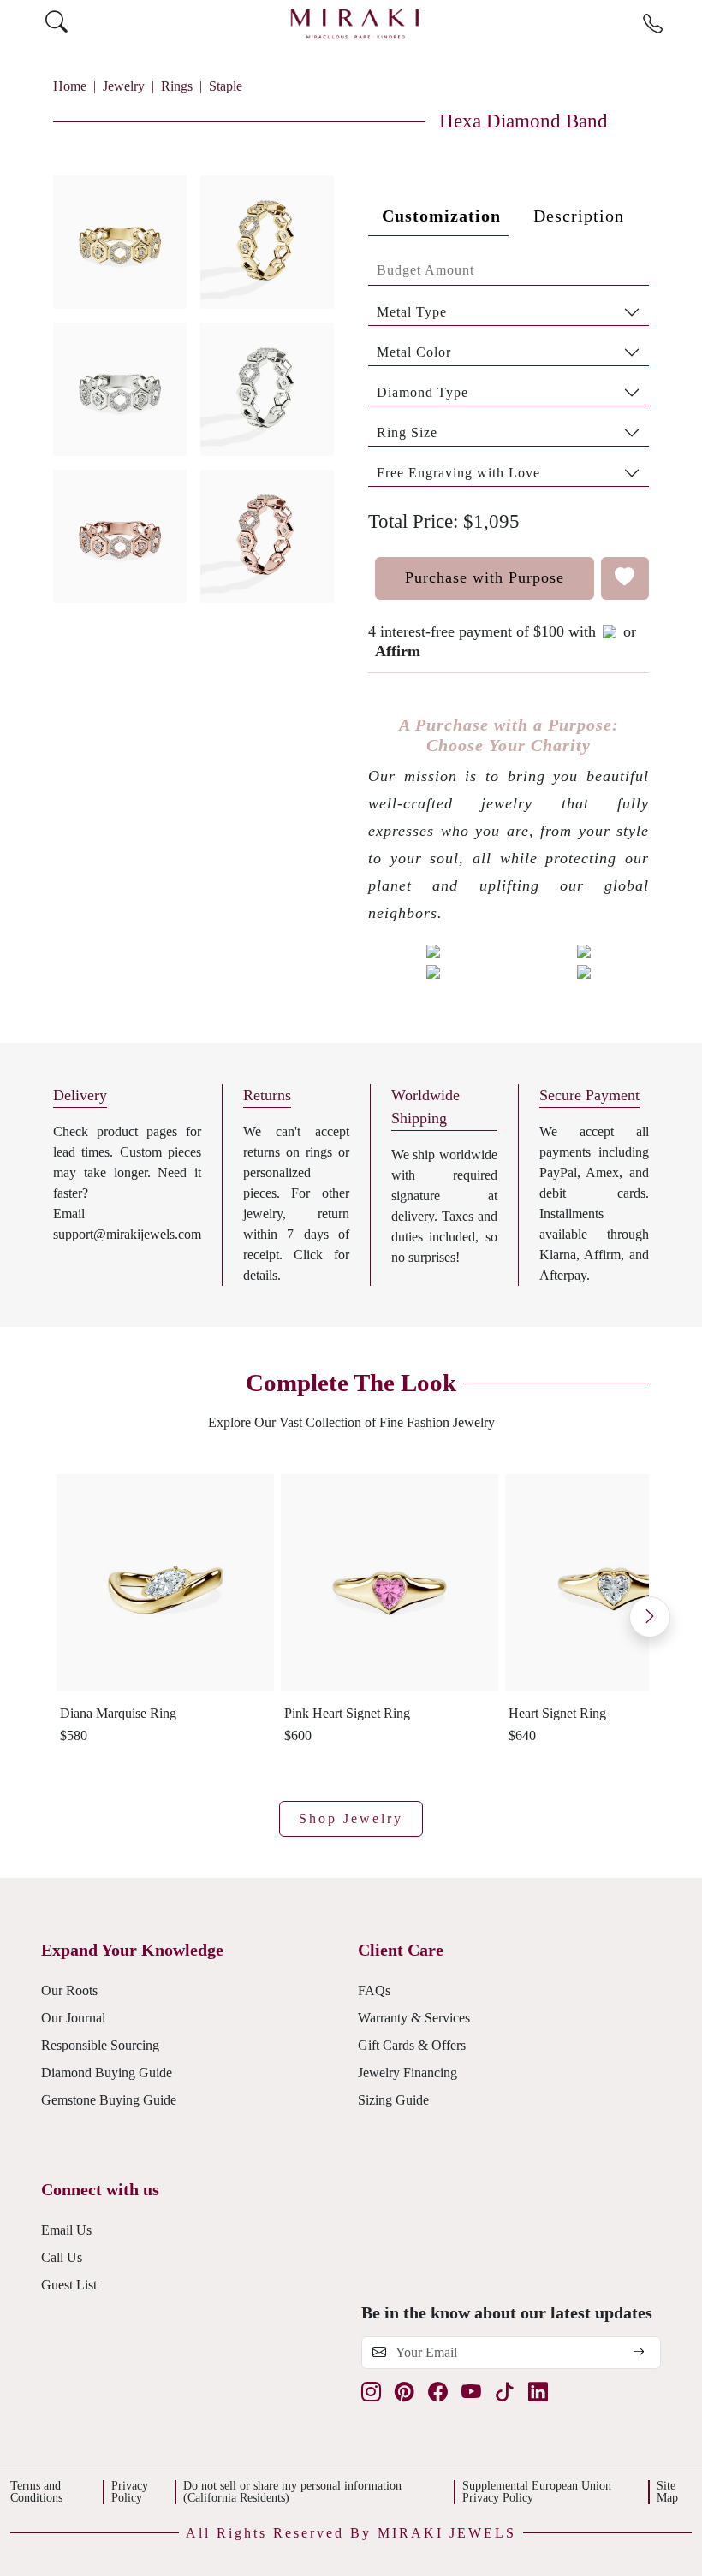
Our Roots (69, 1990)
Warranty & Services (414, 2018)
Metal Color (414, 352)
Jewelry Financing (408, 2073)
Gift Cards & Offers (412, 2045)
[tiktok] (505, 2393)
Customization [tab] (441, 216)
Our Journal (73, 2018)
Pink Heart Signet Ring (347, 1713)
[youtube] (471, 2393)
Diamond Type (422, 392)
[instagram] (371, 2393)
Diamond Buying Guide (107, 2073)
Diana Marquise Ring (118, 1713)
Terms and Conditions (36, 2492)
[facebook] (438, 2393)
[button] (193, 382)
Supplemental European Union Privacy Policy (537, 2492)
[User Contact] (653, 25)
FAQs (374, 1990)
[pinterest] (405, 2393)
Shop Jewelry (351, 1818)
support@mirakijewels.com (127, 1234)
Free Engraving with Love (458, 473)
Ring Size (407, 432)
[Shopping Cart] (686, 24)
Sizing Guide (393, 2100)
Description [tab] (579, 216)
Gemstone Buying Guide (109, 2100)
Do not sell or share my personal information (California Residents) (292, 2492)
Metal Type (412, 312)
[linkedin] (538, 2393)
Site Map (667, 2492)
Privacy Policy (130, 2492)
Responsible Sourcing (100, 2045)
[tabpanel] (509, 371)
